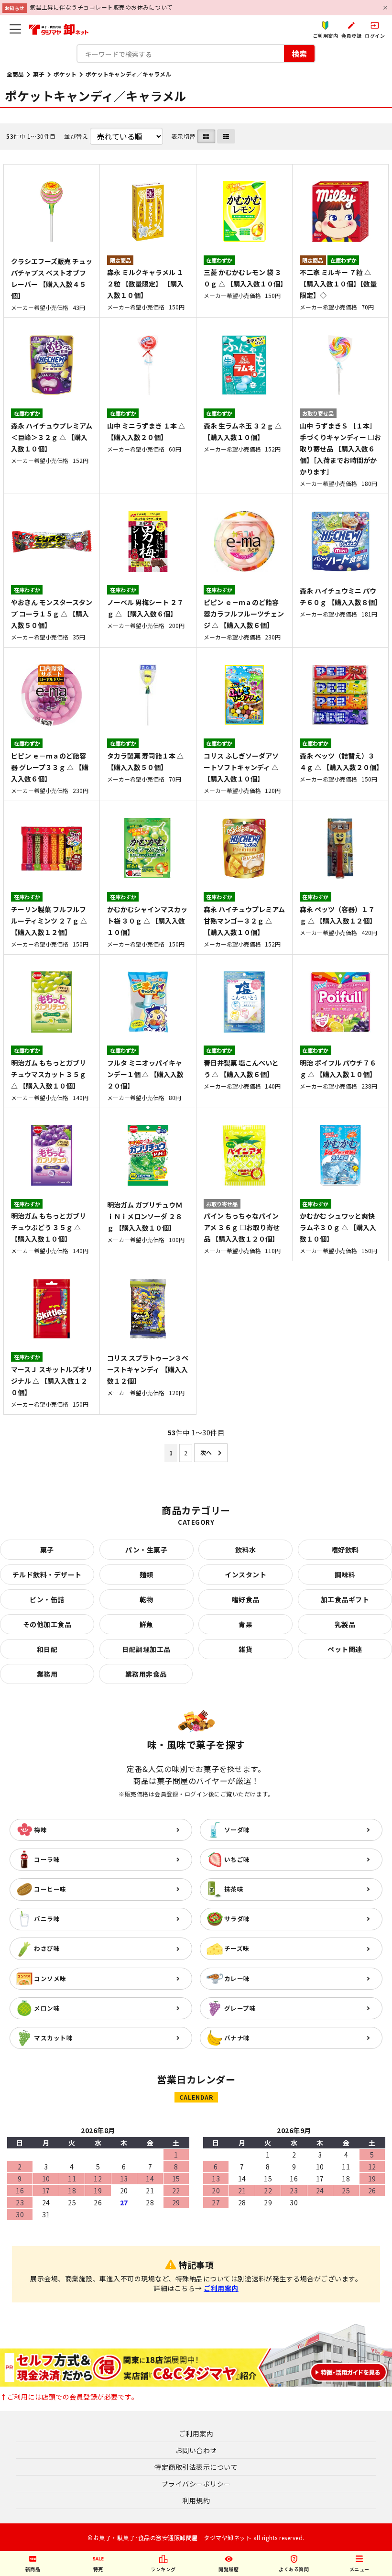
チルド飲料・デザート (47, 1574)
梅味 (40, 1830)
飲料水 (246, 1550)
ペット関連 (345, 1649)
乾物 (147, 1599)
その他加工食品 (47, 1624)
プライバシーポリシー (196, 2484)
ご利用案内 (221, 2288)
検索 (299, 54)
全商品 (15, 74)
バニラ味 (47, 1919)
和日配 (47, 1649)
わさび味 (47, 1948)
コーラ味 (47, 1859)
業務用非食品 (146, 1674)
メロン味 (47, 2008)
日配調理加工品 (146, 1649)
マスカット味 (53, 2038)
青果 (245, 1624)
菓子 (39, 74)
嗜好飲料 (345, 1550)
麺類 (147, 1574)
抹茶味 (234, 1889)
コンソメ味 (50, 1978)
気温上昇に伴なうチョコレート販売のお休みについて (101, 7)
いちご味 (237, 1859)
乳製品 (345, 1624)
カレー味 (237, 1978)
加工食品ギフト (345, 1599)
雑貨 (245, 1649)
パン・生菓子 (146, 1550)
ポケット (65, 74)
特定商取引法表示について (196, 2467)
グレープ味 (240, 2008)
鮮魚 (147, 1624)
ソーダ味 (237, 1830)
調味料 (345, 1574)
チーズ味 (237, 1948)
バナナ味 (237, 2038)
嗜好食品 (246, 1599)
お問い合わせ (196, 2450)
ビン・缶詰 (47, 1599)
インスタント (245, 1574)
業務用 (47, 1674)
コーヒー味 (50, 1889)
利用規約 (196, 2500)
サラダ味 (237, 1919)
